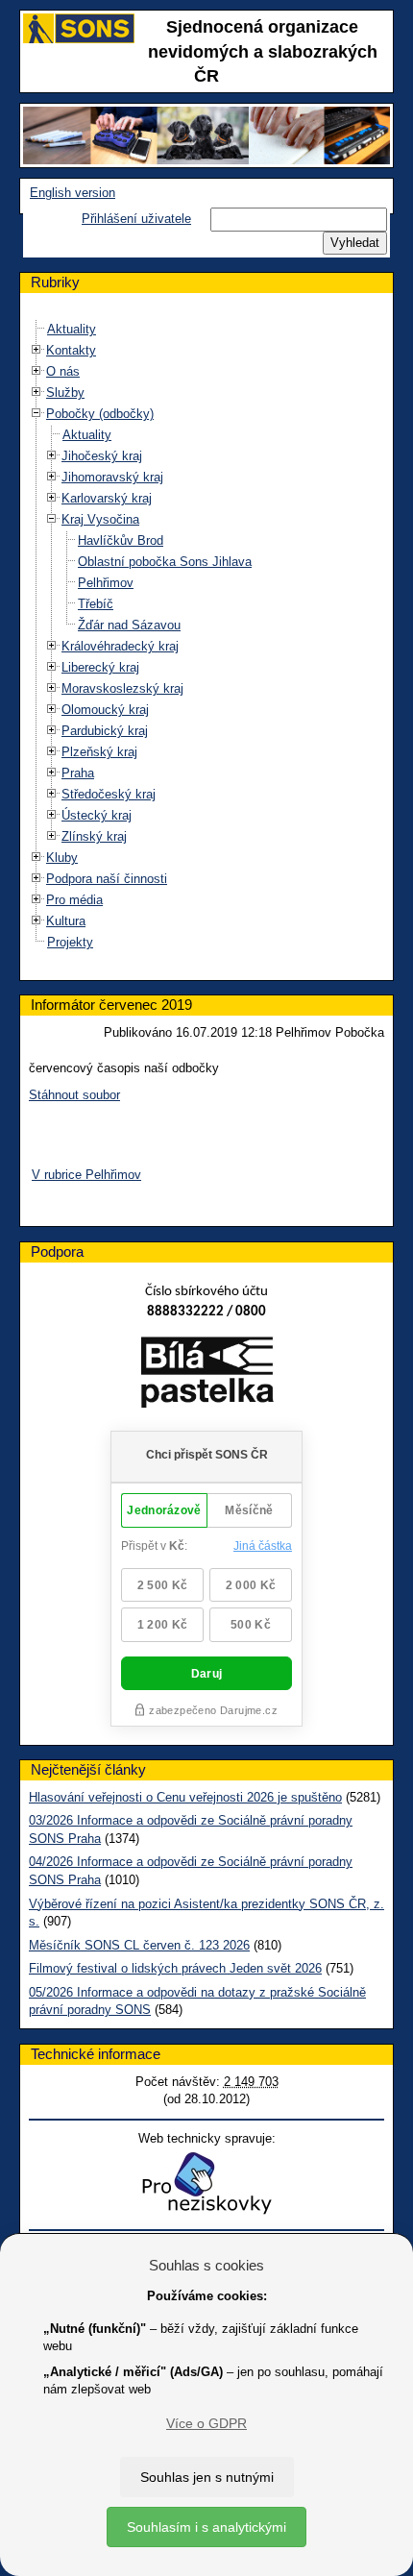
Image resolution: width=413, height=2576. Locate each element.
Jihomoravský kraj (112, 477)
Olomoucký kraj (105, 710)
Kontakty (71, 350)
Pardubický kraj (105, 731)
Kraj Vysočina (100, 519)
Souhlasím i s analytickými (206, 2527)
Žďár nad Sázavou (129, 625)
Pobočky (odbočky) (100, 414)
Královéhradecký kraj (120, 646)
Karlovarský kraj (107, 498)
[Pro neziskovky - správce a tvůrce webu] (206, 2183)
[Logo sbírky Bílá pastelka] (207, 1376)
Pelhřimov (106, 583)
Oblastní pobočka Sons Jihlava (165, 562)
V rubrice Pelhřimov (86, 1175)
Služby (65, 393)
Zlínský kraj (94, 836)
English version (73, 193)
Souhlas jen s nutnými (207, 2477)
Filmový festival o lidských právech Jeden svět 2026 (175, 1968)
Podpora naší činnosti (107, 879)
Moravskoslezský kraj (122, 688)
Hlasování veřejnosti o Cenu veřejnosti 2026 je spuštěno (185, 1797)
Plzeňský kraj (99, 752)
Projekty (70, 942)
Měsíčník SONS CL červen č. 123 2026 (139, 1945)
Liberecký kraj (100, 667)
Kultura (66, 921)
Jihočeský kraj (102, 456)
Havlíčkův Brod (121, 540)
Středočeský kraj (109, 794)
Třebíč (96, 604)
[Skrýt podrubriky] (36, 414)
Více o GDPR (206, 2423)
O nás (63, 371)
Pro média (74, 900)
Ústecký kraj (97, 815)
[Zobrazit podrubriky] (36, 350)
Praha (78, 773)
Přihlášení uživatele (136, 219)
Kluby (62, 858)
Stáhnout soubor (74, 1095)
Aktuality (72, 329)
